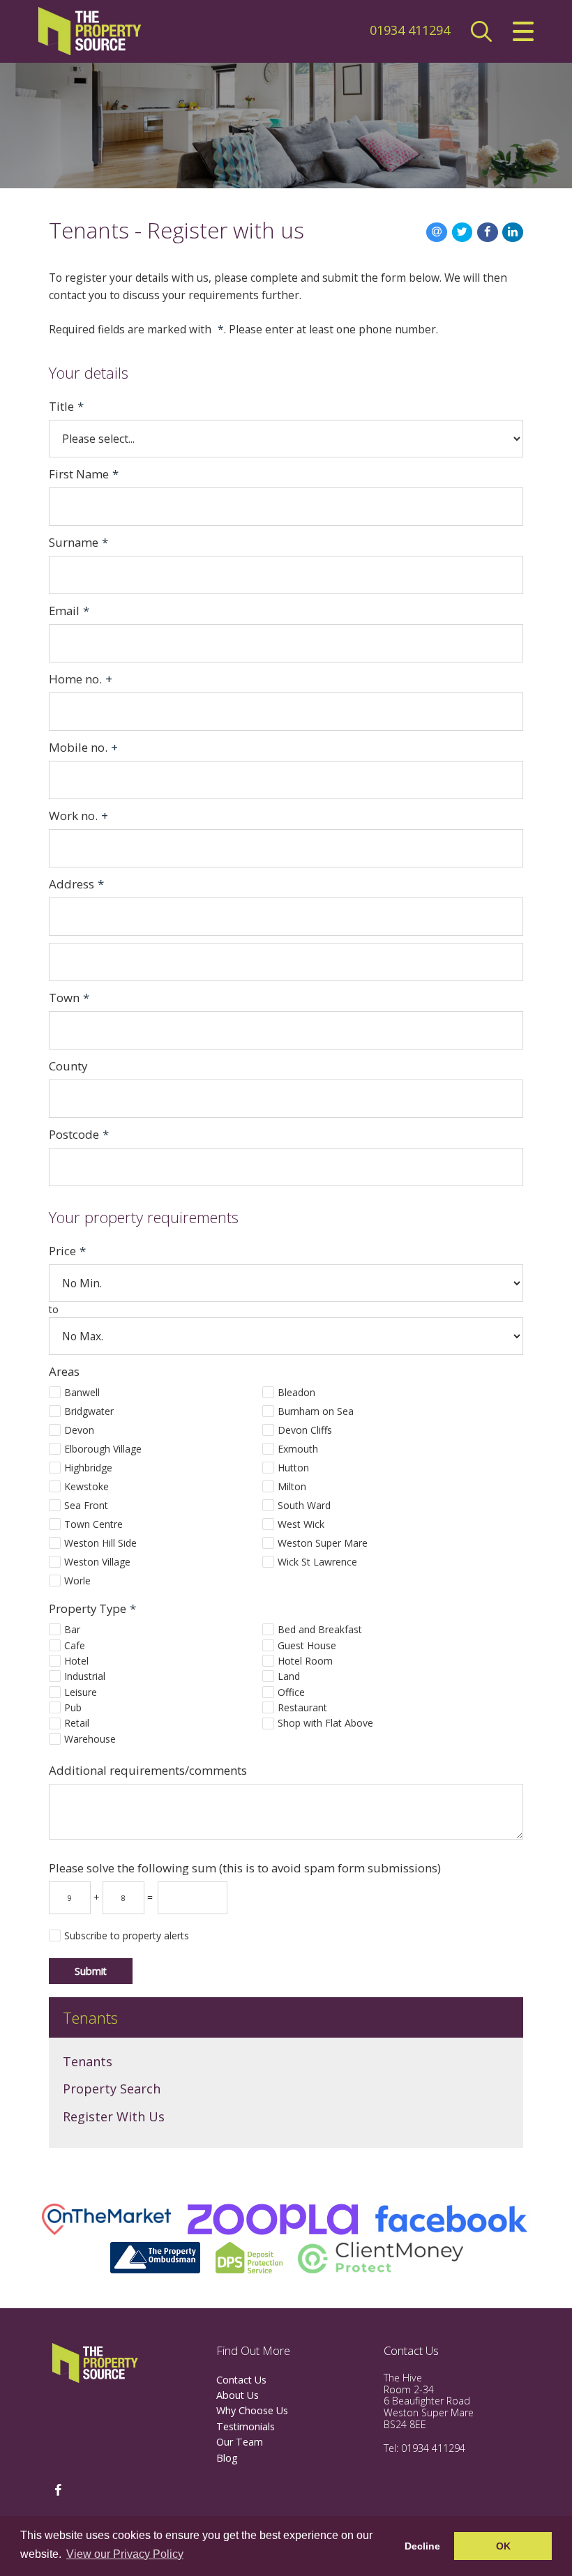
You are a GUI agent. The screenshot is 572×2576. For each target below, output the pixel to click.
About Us (238, 2395)
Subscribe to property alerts (127, 1935)
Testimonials (246, 2426)
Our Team (240, 2442)
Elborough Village (103, 1449)
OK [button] (503, 2546)
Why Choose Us (252, 2410)
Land (289, 1676)
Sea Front (86, 1505)
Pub (73, 1707)
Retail (77, 1723)
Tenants (88, 2061)
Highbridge (88, 1468)
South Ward (304, 1505)
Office (291, 1692)
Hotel (76, 1661)
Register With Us (114, 2116)
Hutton (293, 1468)
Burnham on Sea (316, 1411)
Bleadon (296, 1392)
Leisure (81, 1692)
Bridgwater (89, 1411)
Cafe (75, 1645)
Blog (227, 2458)
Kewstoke (86, 1486)
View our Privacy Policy (125, 2554)
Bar (72, 1629)
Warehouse (90, 1739)
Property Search (112, 2089)
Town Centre (93, 1524)
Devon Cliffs (305, 1430)
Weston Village (97, 1562)
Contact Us (241, 2380)
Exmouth (298, 1449)
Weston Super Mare (323, 1543)
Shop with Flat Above (325, 1723)
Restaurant (302, 1707)
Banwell (82, 1392)
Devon (79, 1430)
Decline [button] (422, 2546)
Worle (77, 1581)
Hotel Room (305, 1661)
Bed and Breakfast (320, 1629)
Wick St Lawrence (317, 1562)
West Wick (301, 1524)
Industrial (85, 1676)
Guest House (307, 1645)
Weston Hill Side (100, 1543)
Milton (292, 1486)
